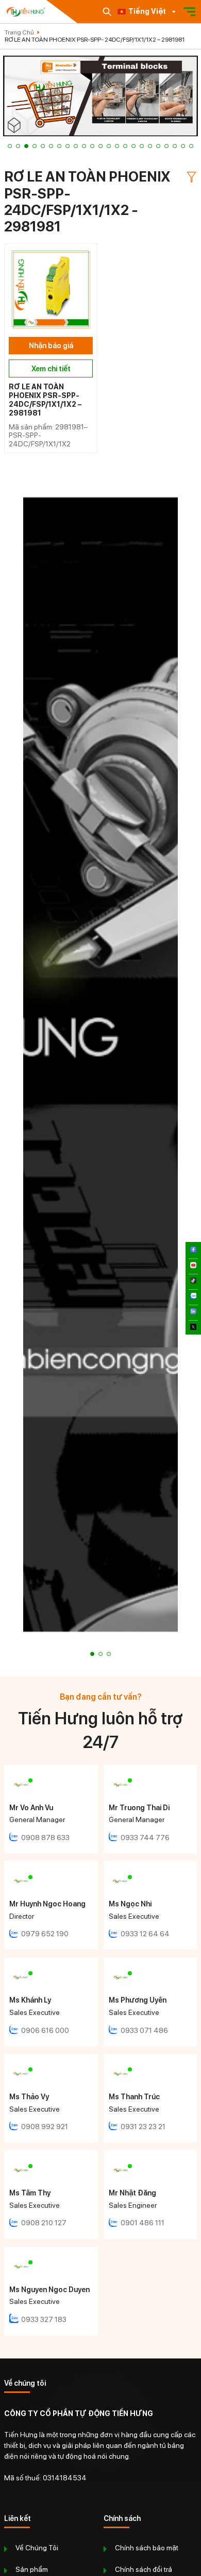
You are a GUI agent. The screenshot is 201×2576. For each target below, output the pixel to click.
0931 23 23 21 (143, 2127)
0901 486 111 (143, 2223)
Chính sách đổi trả (144, 2569)
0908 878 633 (45, 1838)
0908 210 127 (44, 2223)
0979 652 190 (45, 1934)
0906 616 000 (45, 2030)
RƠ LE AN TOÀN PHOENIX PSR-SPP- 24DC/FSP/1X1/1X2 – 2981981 (95, 40)
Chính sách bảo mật (147, 2548)
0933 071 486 (144, 2030)
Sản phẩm (32, 2569)
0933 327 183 (44, 2319)
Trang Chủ (19, 32)
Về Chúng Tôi (37, 2548)
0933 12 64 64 (145, 1934)
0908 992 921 (45, 2127)
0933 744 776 (145, 1838)
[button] (10, 146)
